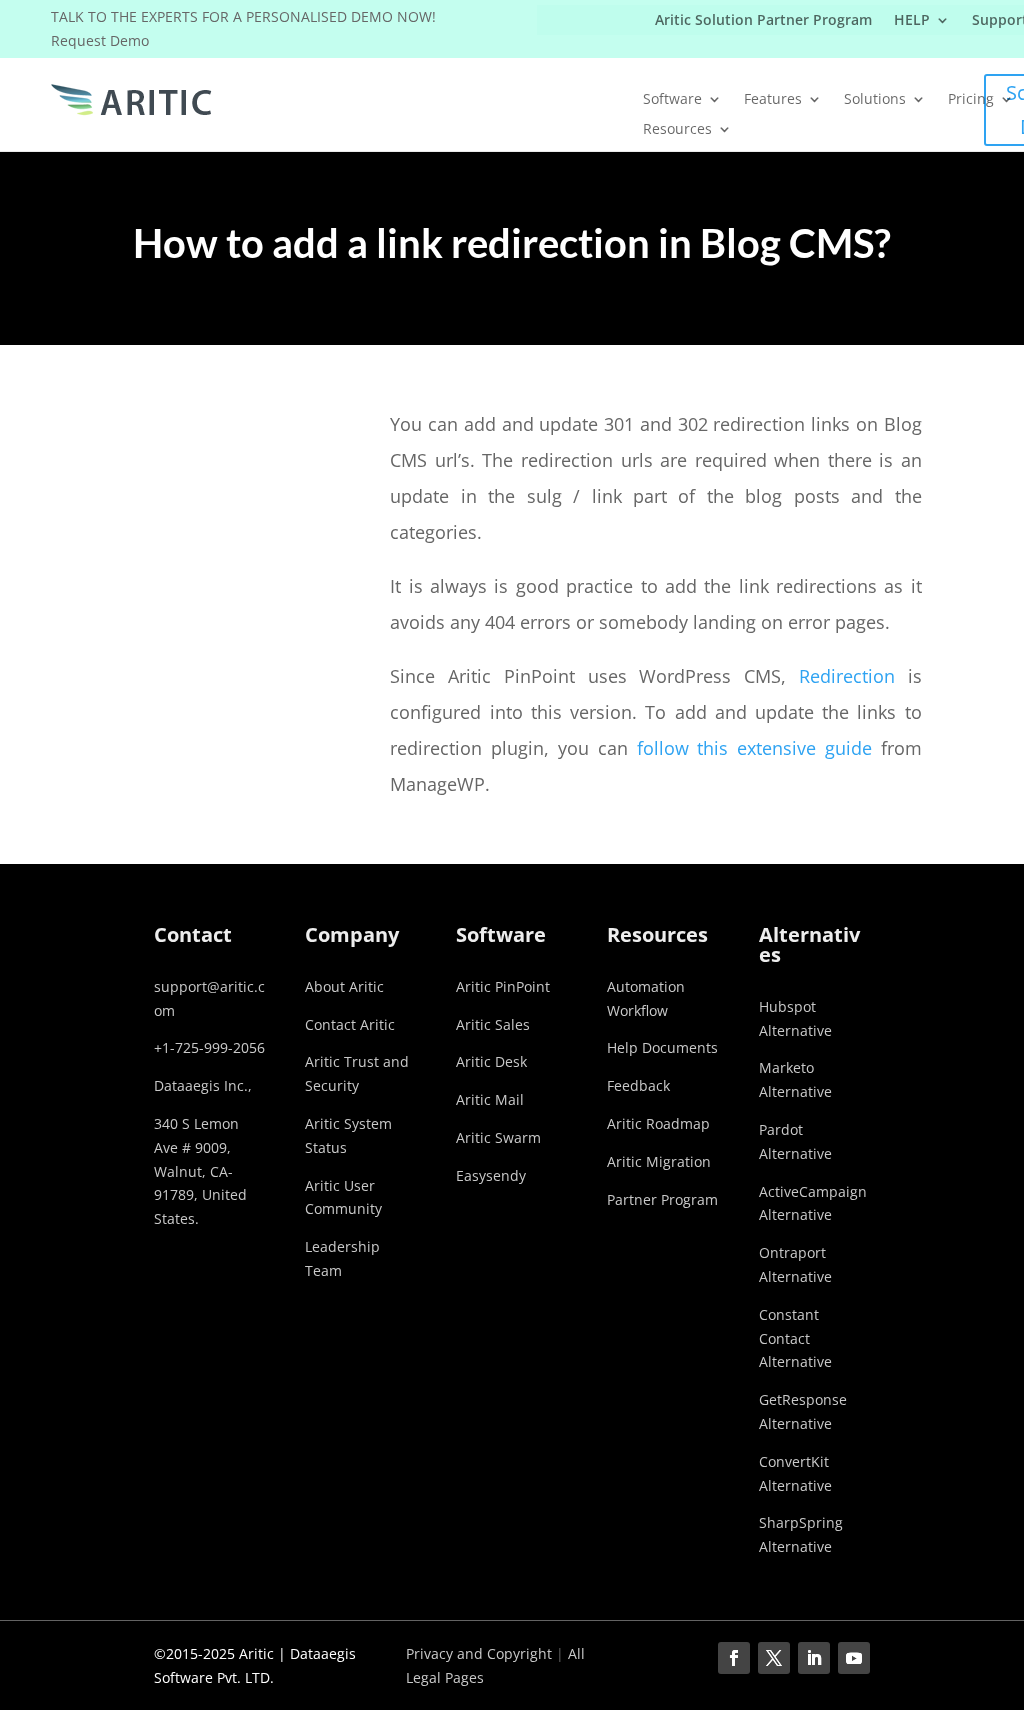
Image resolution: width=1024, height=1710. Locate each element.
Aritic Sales (493, 1024)
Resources (677, 130)
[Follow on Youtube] (854, 1658)
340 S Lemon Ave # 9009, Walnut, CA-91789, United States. (200, 1171)
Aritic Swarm (498, 1137)
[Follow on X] (774, 1658)
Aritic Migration (659, 1161)
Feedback (638, 1085)
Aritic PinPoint (503, 986)
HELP (912, 21)
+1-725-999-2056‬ (209, 1047)
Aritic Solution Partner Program (763, 21)
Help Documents (662, 1047)
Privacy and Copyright (479, 1653)
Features (773, 100)
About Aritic (344, 986)
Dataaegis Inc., (203, 1085)
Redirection (847, 676)
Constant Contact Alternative (795, 1338)
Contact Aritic (350, 1024)
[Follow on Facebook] (734, 1658)
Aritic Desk (491, 1061)
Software (672, 100)
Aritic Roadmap (658, 1123)
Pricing (971, 100)
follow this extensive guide (754, 748)
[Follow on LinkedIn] (814, 1658)
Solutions (875, 100)
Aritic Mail (490, 1099)
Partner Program (662, 1199)
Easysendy (491, 1175)
